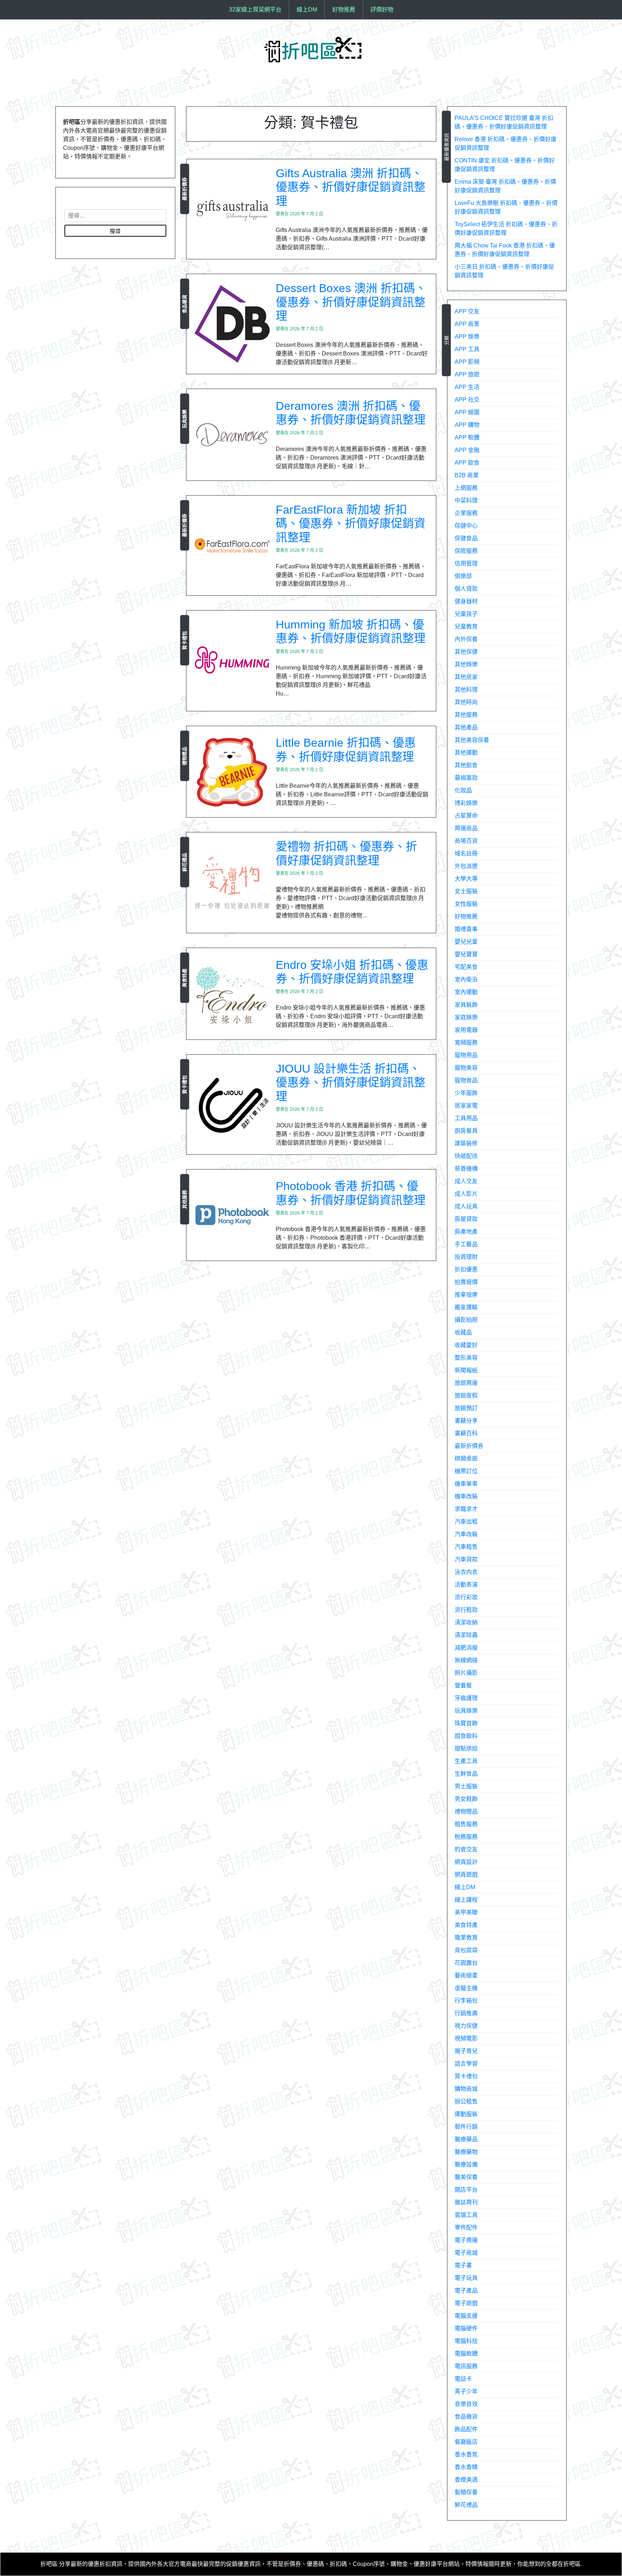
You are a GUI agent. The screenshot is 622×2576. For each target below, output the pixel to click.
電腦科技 (466, 2341)
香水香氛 (466, 2454)
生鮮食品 (466, 1774)
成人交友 (466, 1181)
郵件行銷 (466, 2127)
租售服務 (466, 1824)
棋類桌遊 (466, 1459)
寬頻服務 (466, 1043)
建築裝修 (466, 1143)
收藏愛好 (466, 1345)
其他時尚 (466, 702)
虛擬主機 (466, 1988)
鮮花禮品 (184, 862)
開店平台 (466, 2190)
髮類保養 (466, 2492)
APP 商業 (467, 324)
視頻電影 (466, 2038)
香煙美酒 (466, 2480)
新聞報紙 (466, 1370)
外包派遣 (466, 866)
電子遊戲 (466, 2303)
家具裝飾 (466, 1005)
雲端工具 (466, 2215)
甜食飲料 (466, 1736)
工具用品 (466, 1118)
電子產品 (466, 2291)
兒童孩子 (466, 614)
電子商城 (466, 2253)
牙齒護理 (466, 1698)
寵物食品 (466, 1080)
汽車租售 (466, 1547)
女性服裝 (466, 904)
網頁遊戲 (466, 1875)
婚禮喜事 (466, 929)
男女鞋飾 (466, 1799)
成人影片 (466, 1194)
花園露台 (466, 1963)
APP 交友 (467, 311)
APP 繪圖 (467, 412)
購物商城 (466, 2089)
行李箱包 (466, 2001)
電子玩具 (466, 2278)
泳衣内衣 (466, 1572)
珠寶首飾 (466, 1723)
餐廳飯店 (466, 2442)
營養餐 (463, 1685)
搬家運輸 (466, 1307)
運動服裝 (466, 2114)
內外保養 (466, 639)
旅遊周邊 (466, 1383)
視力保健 (466, 2026)
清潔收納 (466, 1622)
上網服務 (466, 488)
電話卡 (463, 2379)
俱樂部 (463, 576)
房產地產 (466, 1232)
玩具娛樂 (184, 419)
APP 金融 (467, 450)
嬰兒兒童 (466, 942)
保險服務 (466, 551)
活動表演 (466, 1585)
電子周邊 (466, 2240)
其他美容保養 (472, 740)
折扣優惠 (466, 1269)
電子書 (463, 2265)
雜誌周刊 (466, 2202)
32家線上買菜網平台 (255, 10)
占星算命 (466, 816)
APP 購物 (467, 425)
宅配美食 (466, 967)
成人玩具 (466, 1206)
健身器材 (466, 601)
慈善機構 (466, 1169)
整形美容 (466, 1358)
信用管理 (466, 563)
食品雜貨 (184, 304)
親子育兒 (466, 2051)
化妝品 (463, 790)
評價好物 (382, 10)
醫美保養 (466, 2177)
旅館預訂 (466, 1408)
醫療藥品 (466, 2139)
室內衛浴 (466, 980)
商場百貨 (466, 841)
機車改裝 (466, 1496)
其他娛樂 (466, 664)
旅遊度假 (466, 1396)
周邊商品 (466, 828)
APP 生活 (467, 387)
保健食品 (466, 538)
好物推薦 (344, 10)
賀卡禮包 (184, 640)
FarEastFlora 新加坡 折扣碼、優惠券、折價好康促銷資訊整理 (351, 524)
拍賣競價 (466, 1282)
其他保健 (466, 652)
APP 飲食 (467, 463)
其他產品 (466, 727)
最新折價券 (184, 189)
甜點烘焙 (466, 1748)
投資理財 (466, 1257)
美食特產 (184, 978)
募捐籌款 (466, 778)
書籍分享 (466, 1421)
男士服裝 (466, 1786)
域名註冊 (466, 853)
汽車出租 (466, 1522)
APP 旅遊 (467, 374)
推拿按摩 (466, 1295)
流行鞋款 (466, 1610)
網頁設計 (466, 1862)
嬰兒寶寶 (466, 954)
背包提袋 (466, 1950)
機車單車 (466, 1484)
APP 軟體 (467, 437)
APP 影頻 (467, 362)
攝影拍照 (466, 1320)
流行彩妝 (466, 1597)
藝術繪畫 (466, 1975)
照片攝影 (466, 1673)
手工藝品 (466, 1244)
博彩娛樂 (466, 803)
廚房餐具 (466, 1131)
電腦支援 (466, 2316)
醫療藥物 (466, 2152)
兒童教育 (466, 627)
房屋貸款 (466, 1219)
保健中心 (466, 526)
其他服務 (184, 1199)
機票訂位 (466, 1471)
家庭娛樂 (466, 1017)
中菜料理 (466, 500)
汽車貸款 (466, 1559)
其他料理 (466, 690)
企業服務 (466, 513)
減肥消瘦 (466, 1648)
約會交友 (466, 1849)
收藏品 (463, 1332)
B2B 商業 (467, 475)
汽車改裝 (466, 1534)
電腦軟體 (466, 2354)
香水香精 (466, 2467)
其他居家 (466, 677)
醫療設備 (466, 2164)
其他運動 (466, 753)
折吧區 (49, 2564)
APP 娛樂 (467, 337)
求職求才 (466, 1509)
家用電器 (466, 1030)
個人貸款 (466, 589)
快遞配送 (466, 1156)
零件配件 (466, 2228)
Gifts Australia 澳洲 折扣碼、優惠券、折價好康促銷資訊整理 (351, 187)
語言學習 (466, 2064)
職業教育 (466, 1938)
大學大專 (466, 879)
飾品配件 (466, 2429)
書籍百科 (466, 1433)
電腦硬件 (466, 2328)
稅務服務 (466, 1837)
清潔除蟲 (466, 1635)
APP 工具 (467, 349)
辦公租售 (466, 2101)
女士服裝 (466, 891)
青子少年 (466, 2391)
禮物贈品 (184, 756)
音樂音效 (466, 2404)
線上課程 (466, 1900)
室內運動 (466, 992)
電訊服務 (466, 2366)
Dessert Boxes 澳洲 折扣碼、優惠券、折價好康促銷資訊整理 (351, 302)
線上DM (307, 10)
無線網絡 (466, 1660)
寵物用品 (466, 1055)
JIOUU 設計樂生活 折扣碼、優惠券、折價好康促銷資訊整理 (351, 1083)
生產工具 (466, 1761)
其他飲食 (466, 765)
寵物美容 (466, 1068)
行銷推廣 (466, 2013)
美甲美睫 (466, 1912)
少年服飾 (466, 1093)
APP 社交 (467, 400)
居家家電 (466, 1106)
